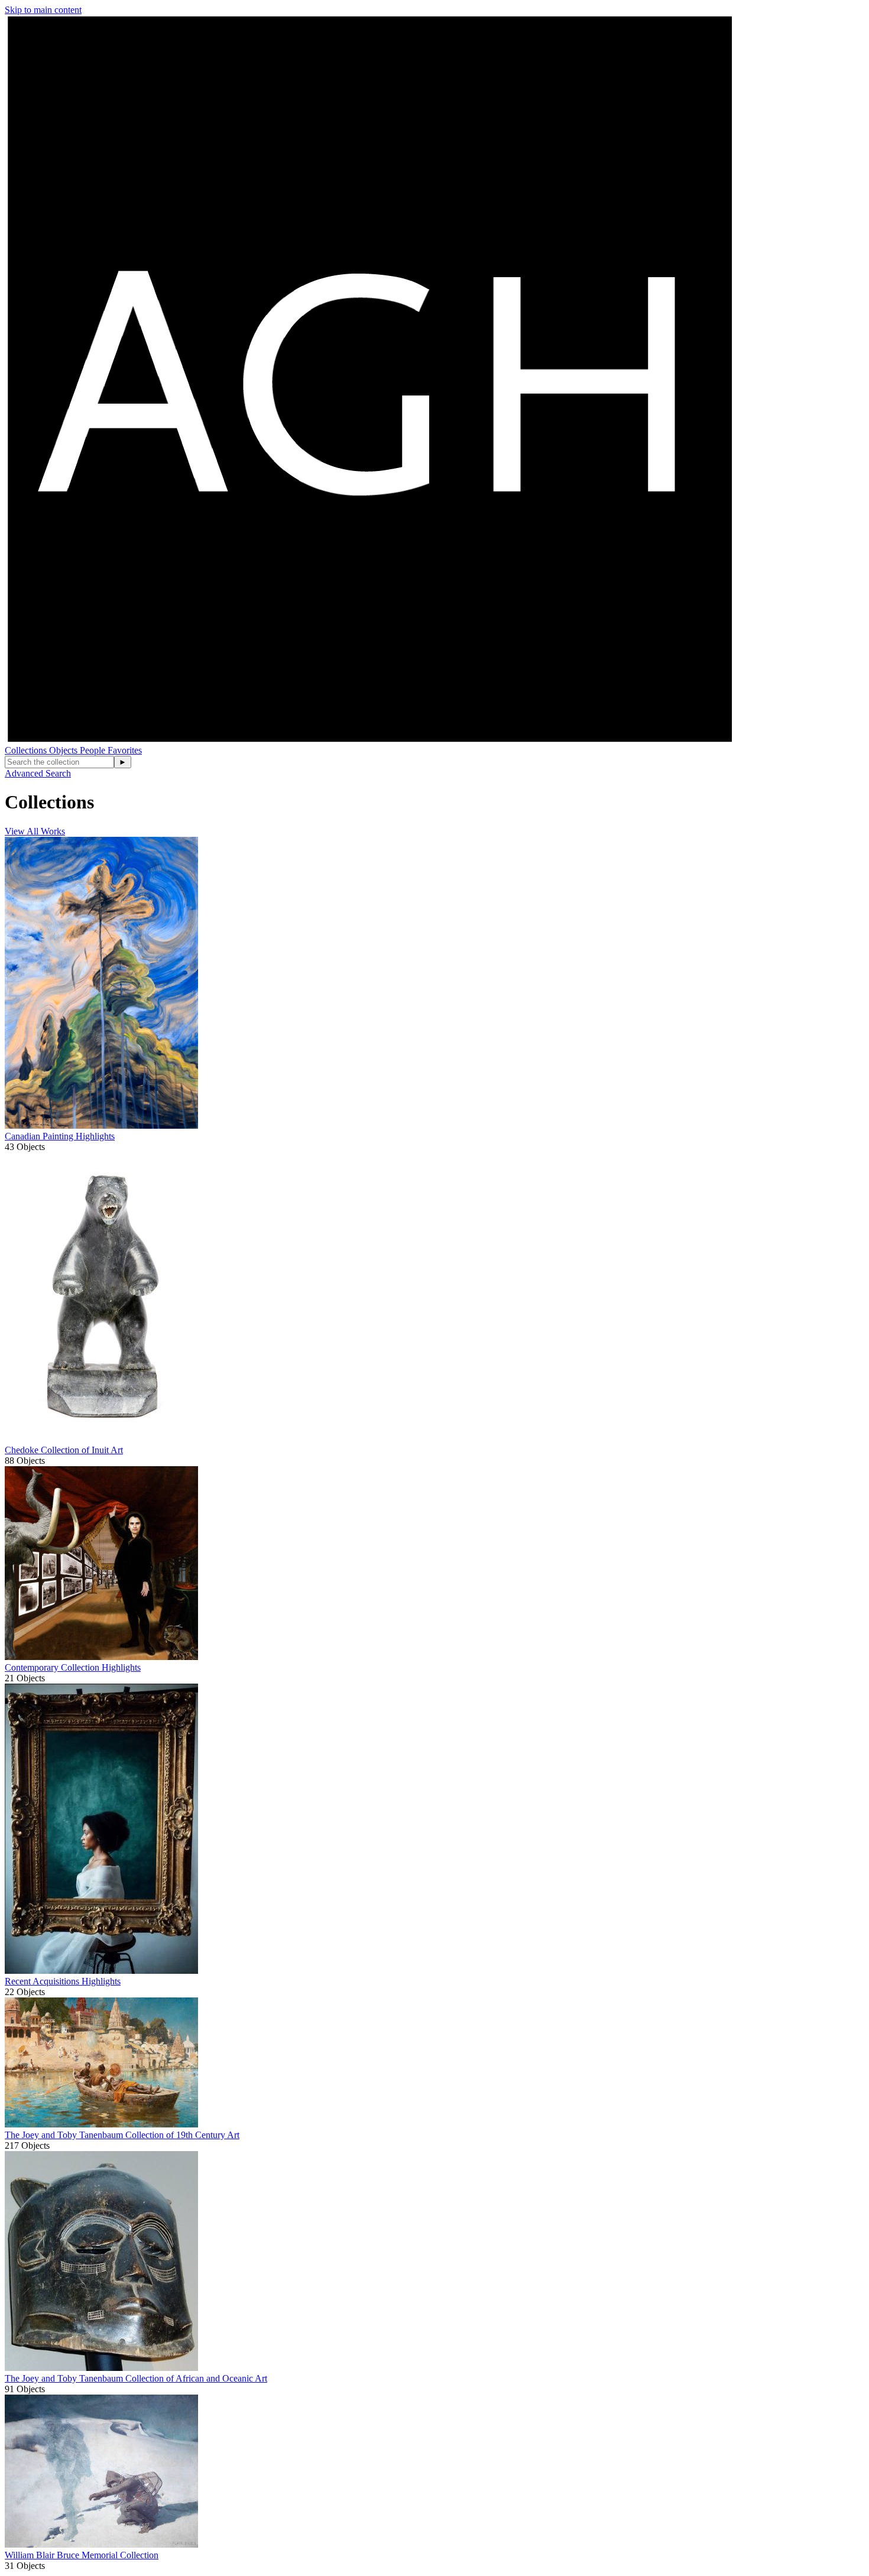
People (94, 750)
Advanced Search (38, 773)
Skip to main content (43, 10)
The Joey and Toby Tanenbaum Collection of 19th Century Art (122, 2135)
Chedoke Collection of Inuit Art (64, 1450)
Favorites (125, 750)
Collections (27, 750)
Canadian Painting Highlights (60, 1136)
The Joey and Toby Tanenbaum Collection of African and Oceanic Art (136, 2378)
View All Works (35, 831)
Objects (64, 750)
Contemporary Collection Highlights (73, 1667)
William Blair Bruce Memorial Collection (82, 2555)
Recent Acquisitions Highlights (63, 1981)
